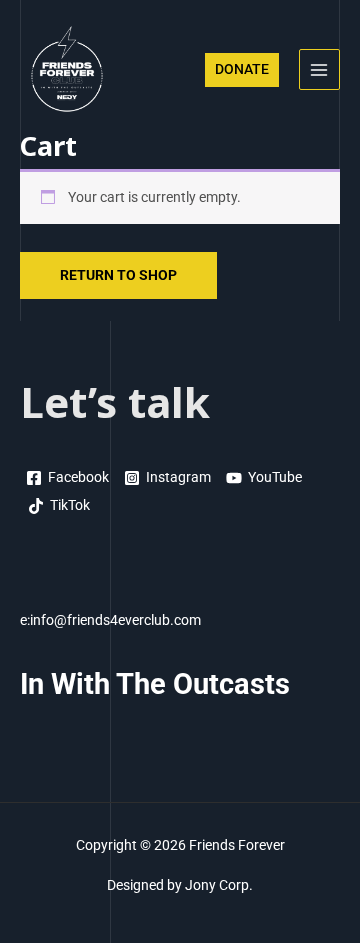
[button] (242, 70)
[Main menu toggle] (319, 69)
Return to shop (118, 275)
